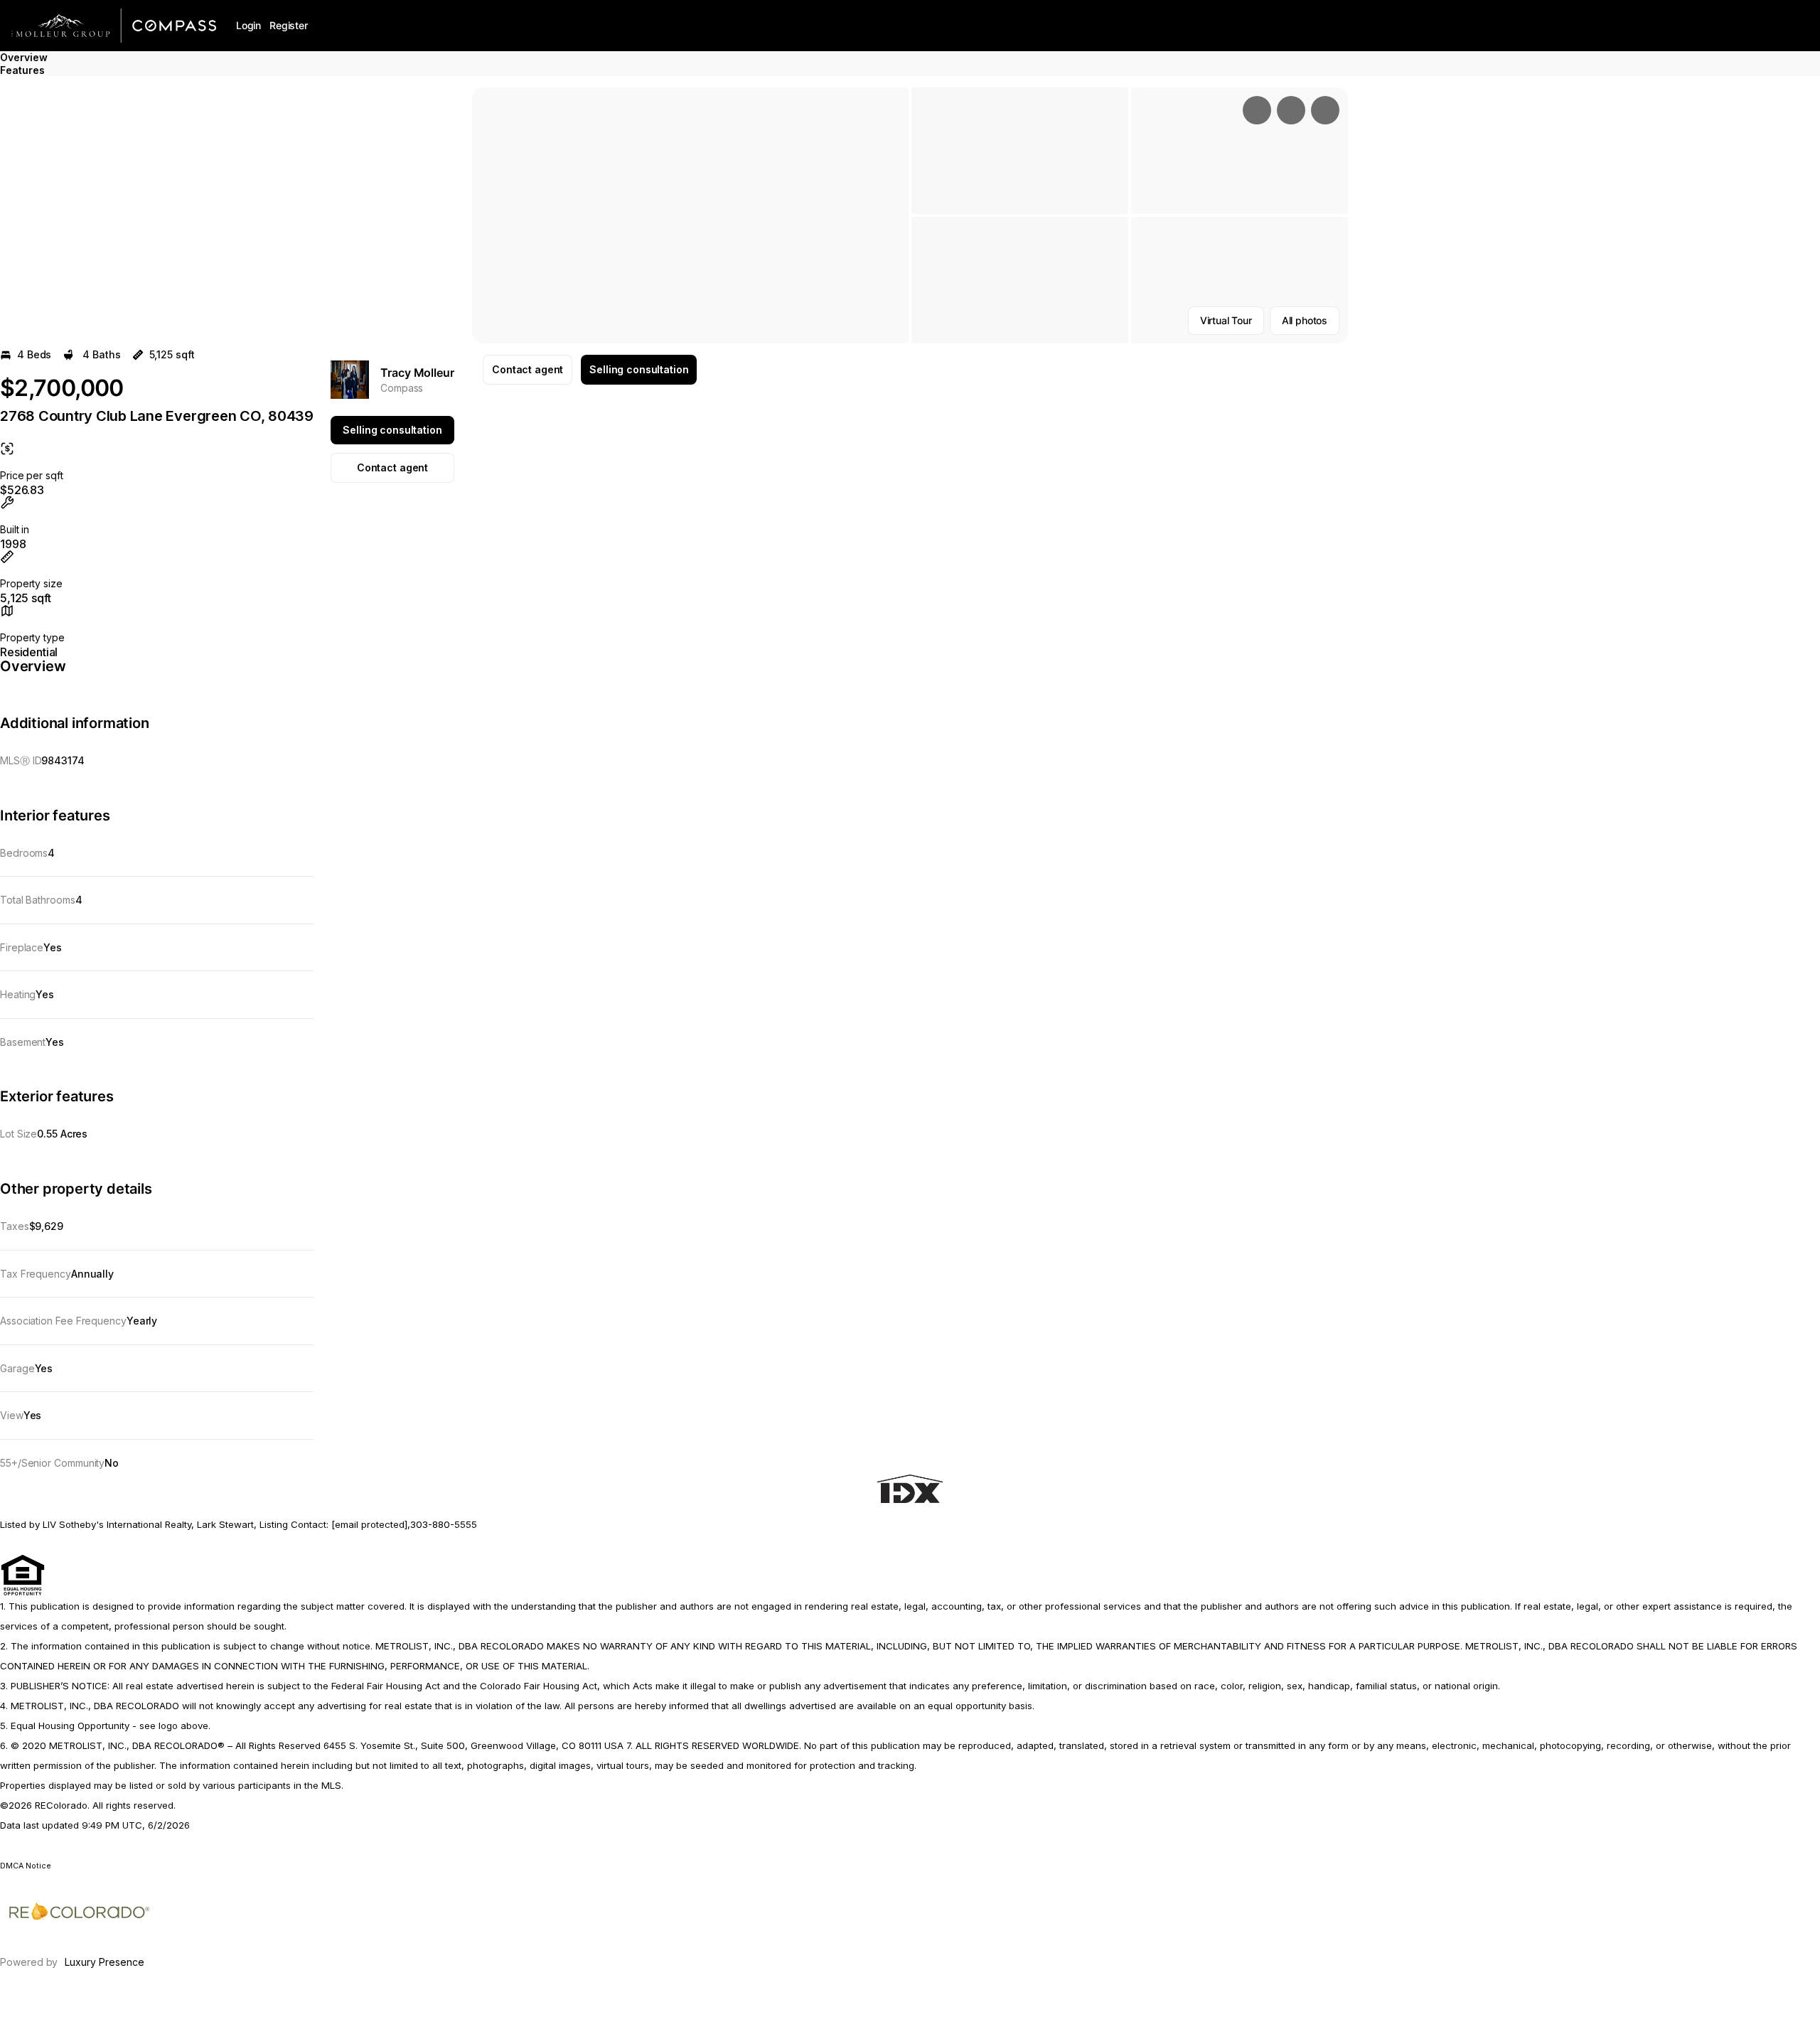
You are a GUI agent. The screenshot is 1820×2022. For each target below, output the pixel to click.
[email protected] (369, 1524)
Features (22, 70)
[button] (690, 215)
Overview (24, 57)
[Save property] (1291, 110)
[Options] (1257, 110)
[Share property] (1325, 110)
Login (248, 25)
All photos (1305, 320)
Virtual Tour (1226, 320)
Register (289, 25)
